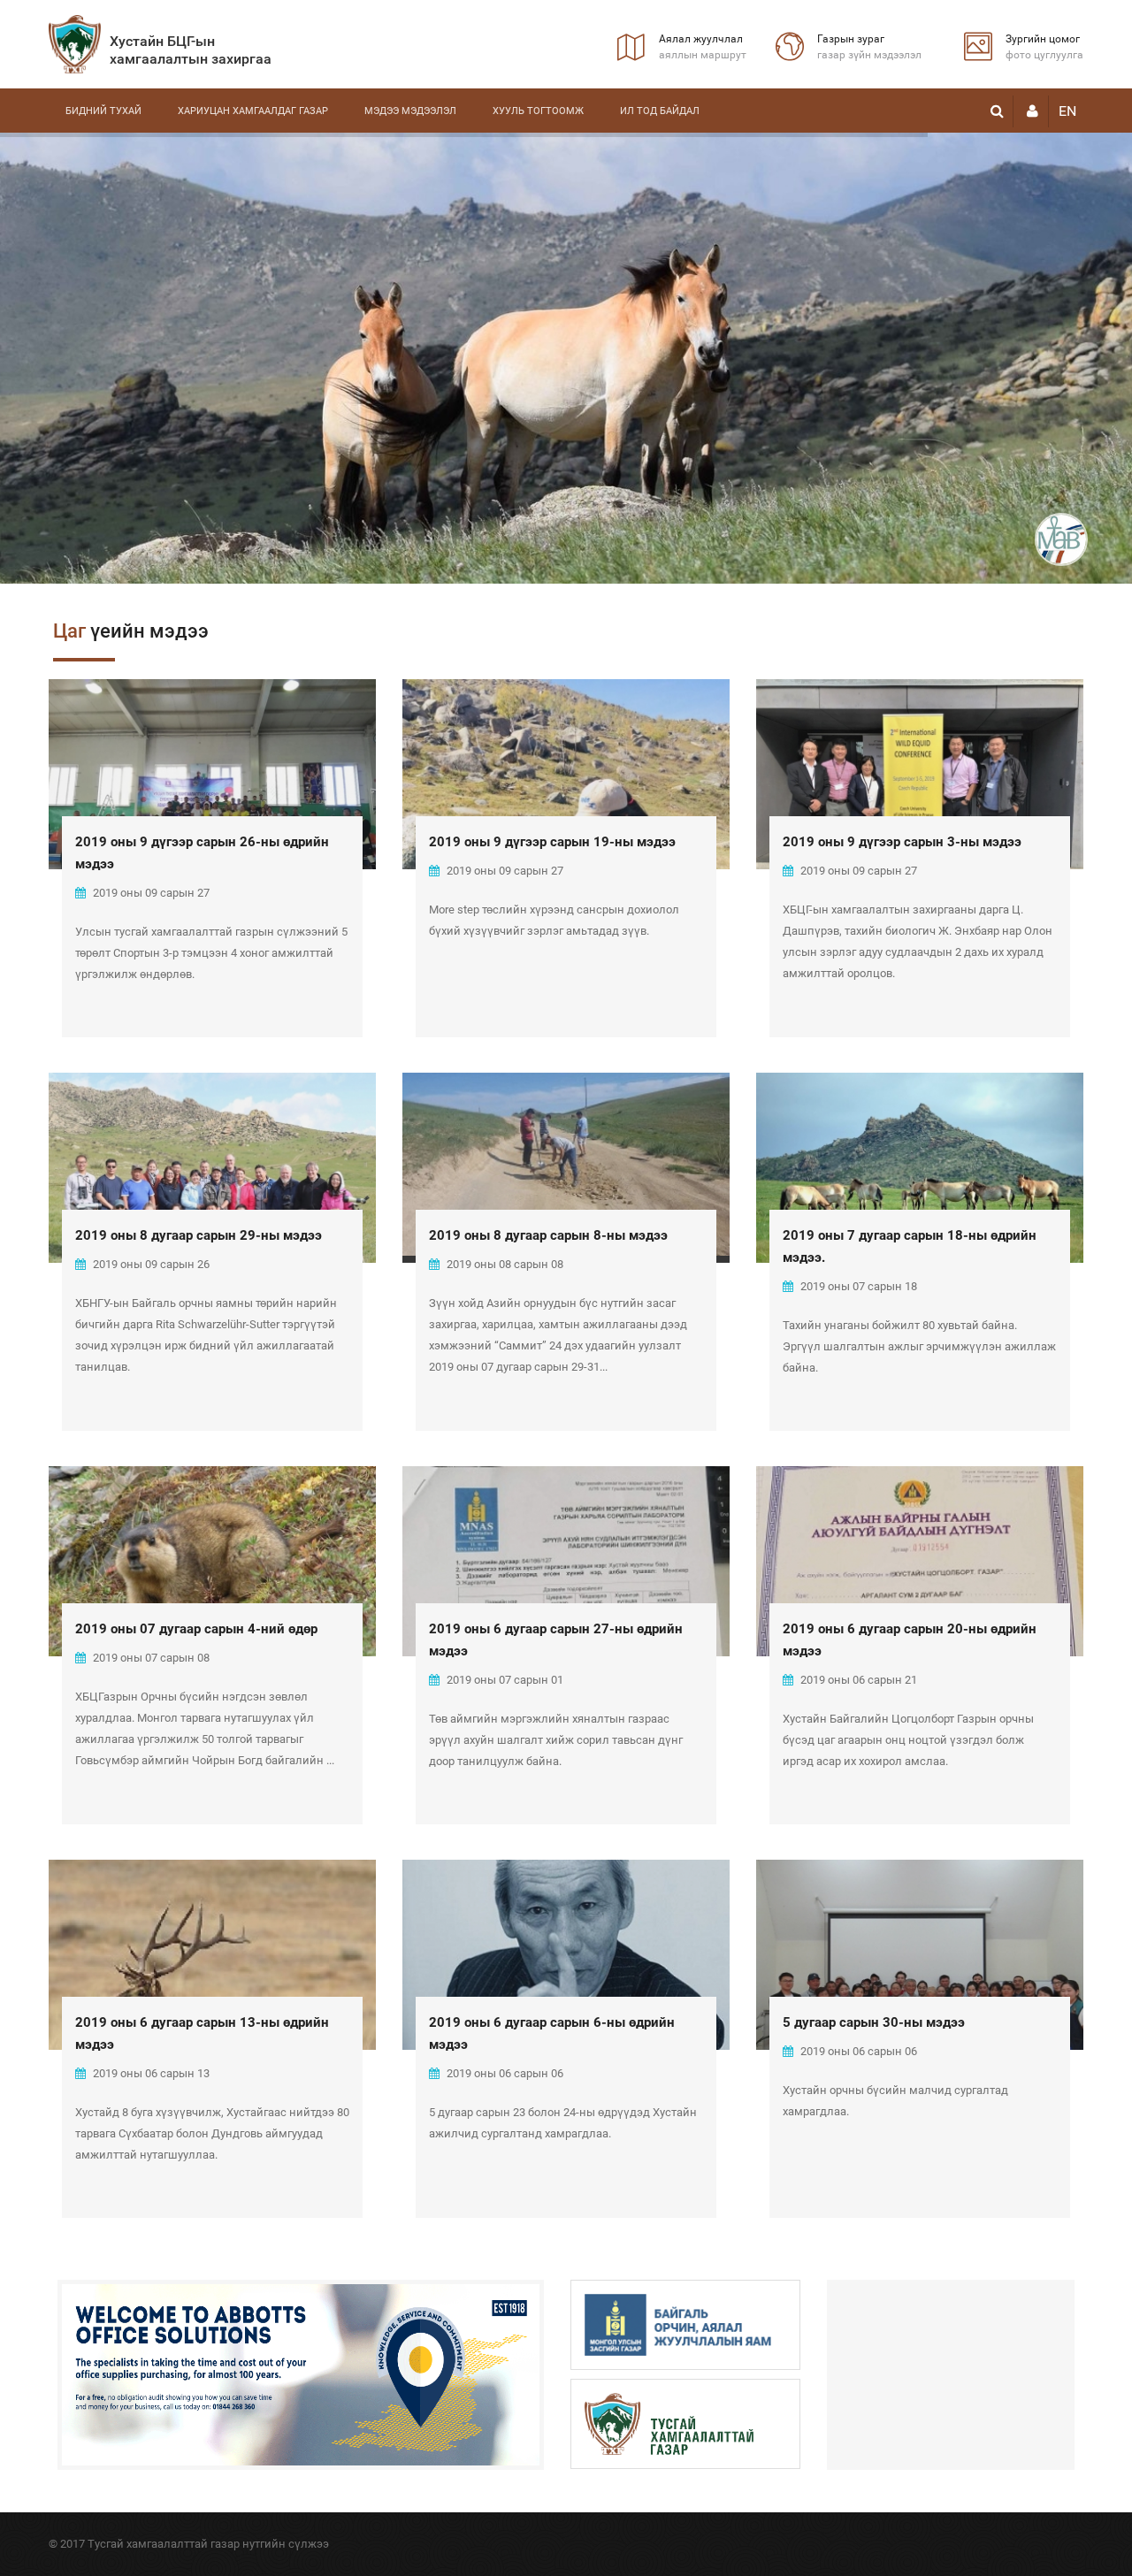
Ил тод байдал (660, 111)
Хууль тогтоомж (538, 111)
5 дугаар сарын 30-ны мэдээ (874, 2022)
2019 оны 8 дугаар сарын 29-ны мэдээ (199, 1235)
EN (1067, 111)
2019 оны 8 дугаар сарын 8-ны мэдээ (548, 1235)
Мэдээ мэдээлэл (410, 111)
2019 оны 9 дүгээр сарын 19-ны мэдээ (552, 842)
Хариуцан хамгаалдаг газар (253, 111)
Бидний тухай (103, 111)
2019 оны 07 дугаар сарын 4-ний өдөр (196, 1629)
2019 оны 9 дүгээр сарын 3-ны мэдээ (902, 842)
